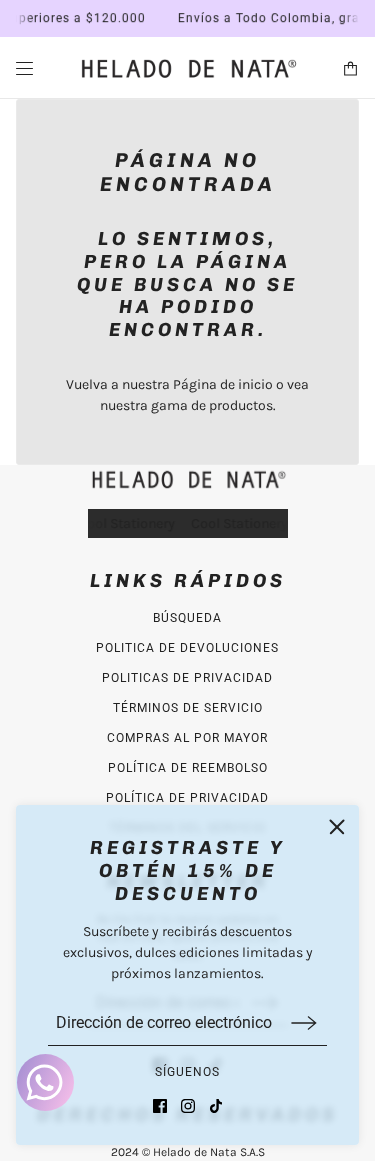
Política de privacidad (187, 798)
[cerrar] (337, 827)
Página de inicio (223, 384)
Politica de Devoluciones (187, 648)
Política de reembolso (188, 768)
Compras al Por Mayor (187, 738)
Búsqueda (187, 618)
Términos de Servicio (188, 708)
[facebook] (160, 1106)
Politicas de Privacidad (187, 678)
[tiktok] (216, 1106)
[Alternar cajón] (24, 68)
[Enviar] (304, 1022)
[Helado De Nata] (188, 68)
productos (241, 405)
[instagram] (188, 1106)
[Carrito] (350, 68)
